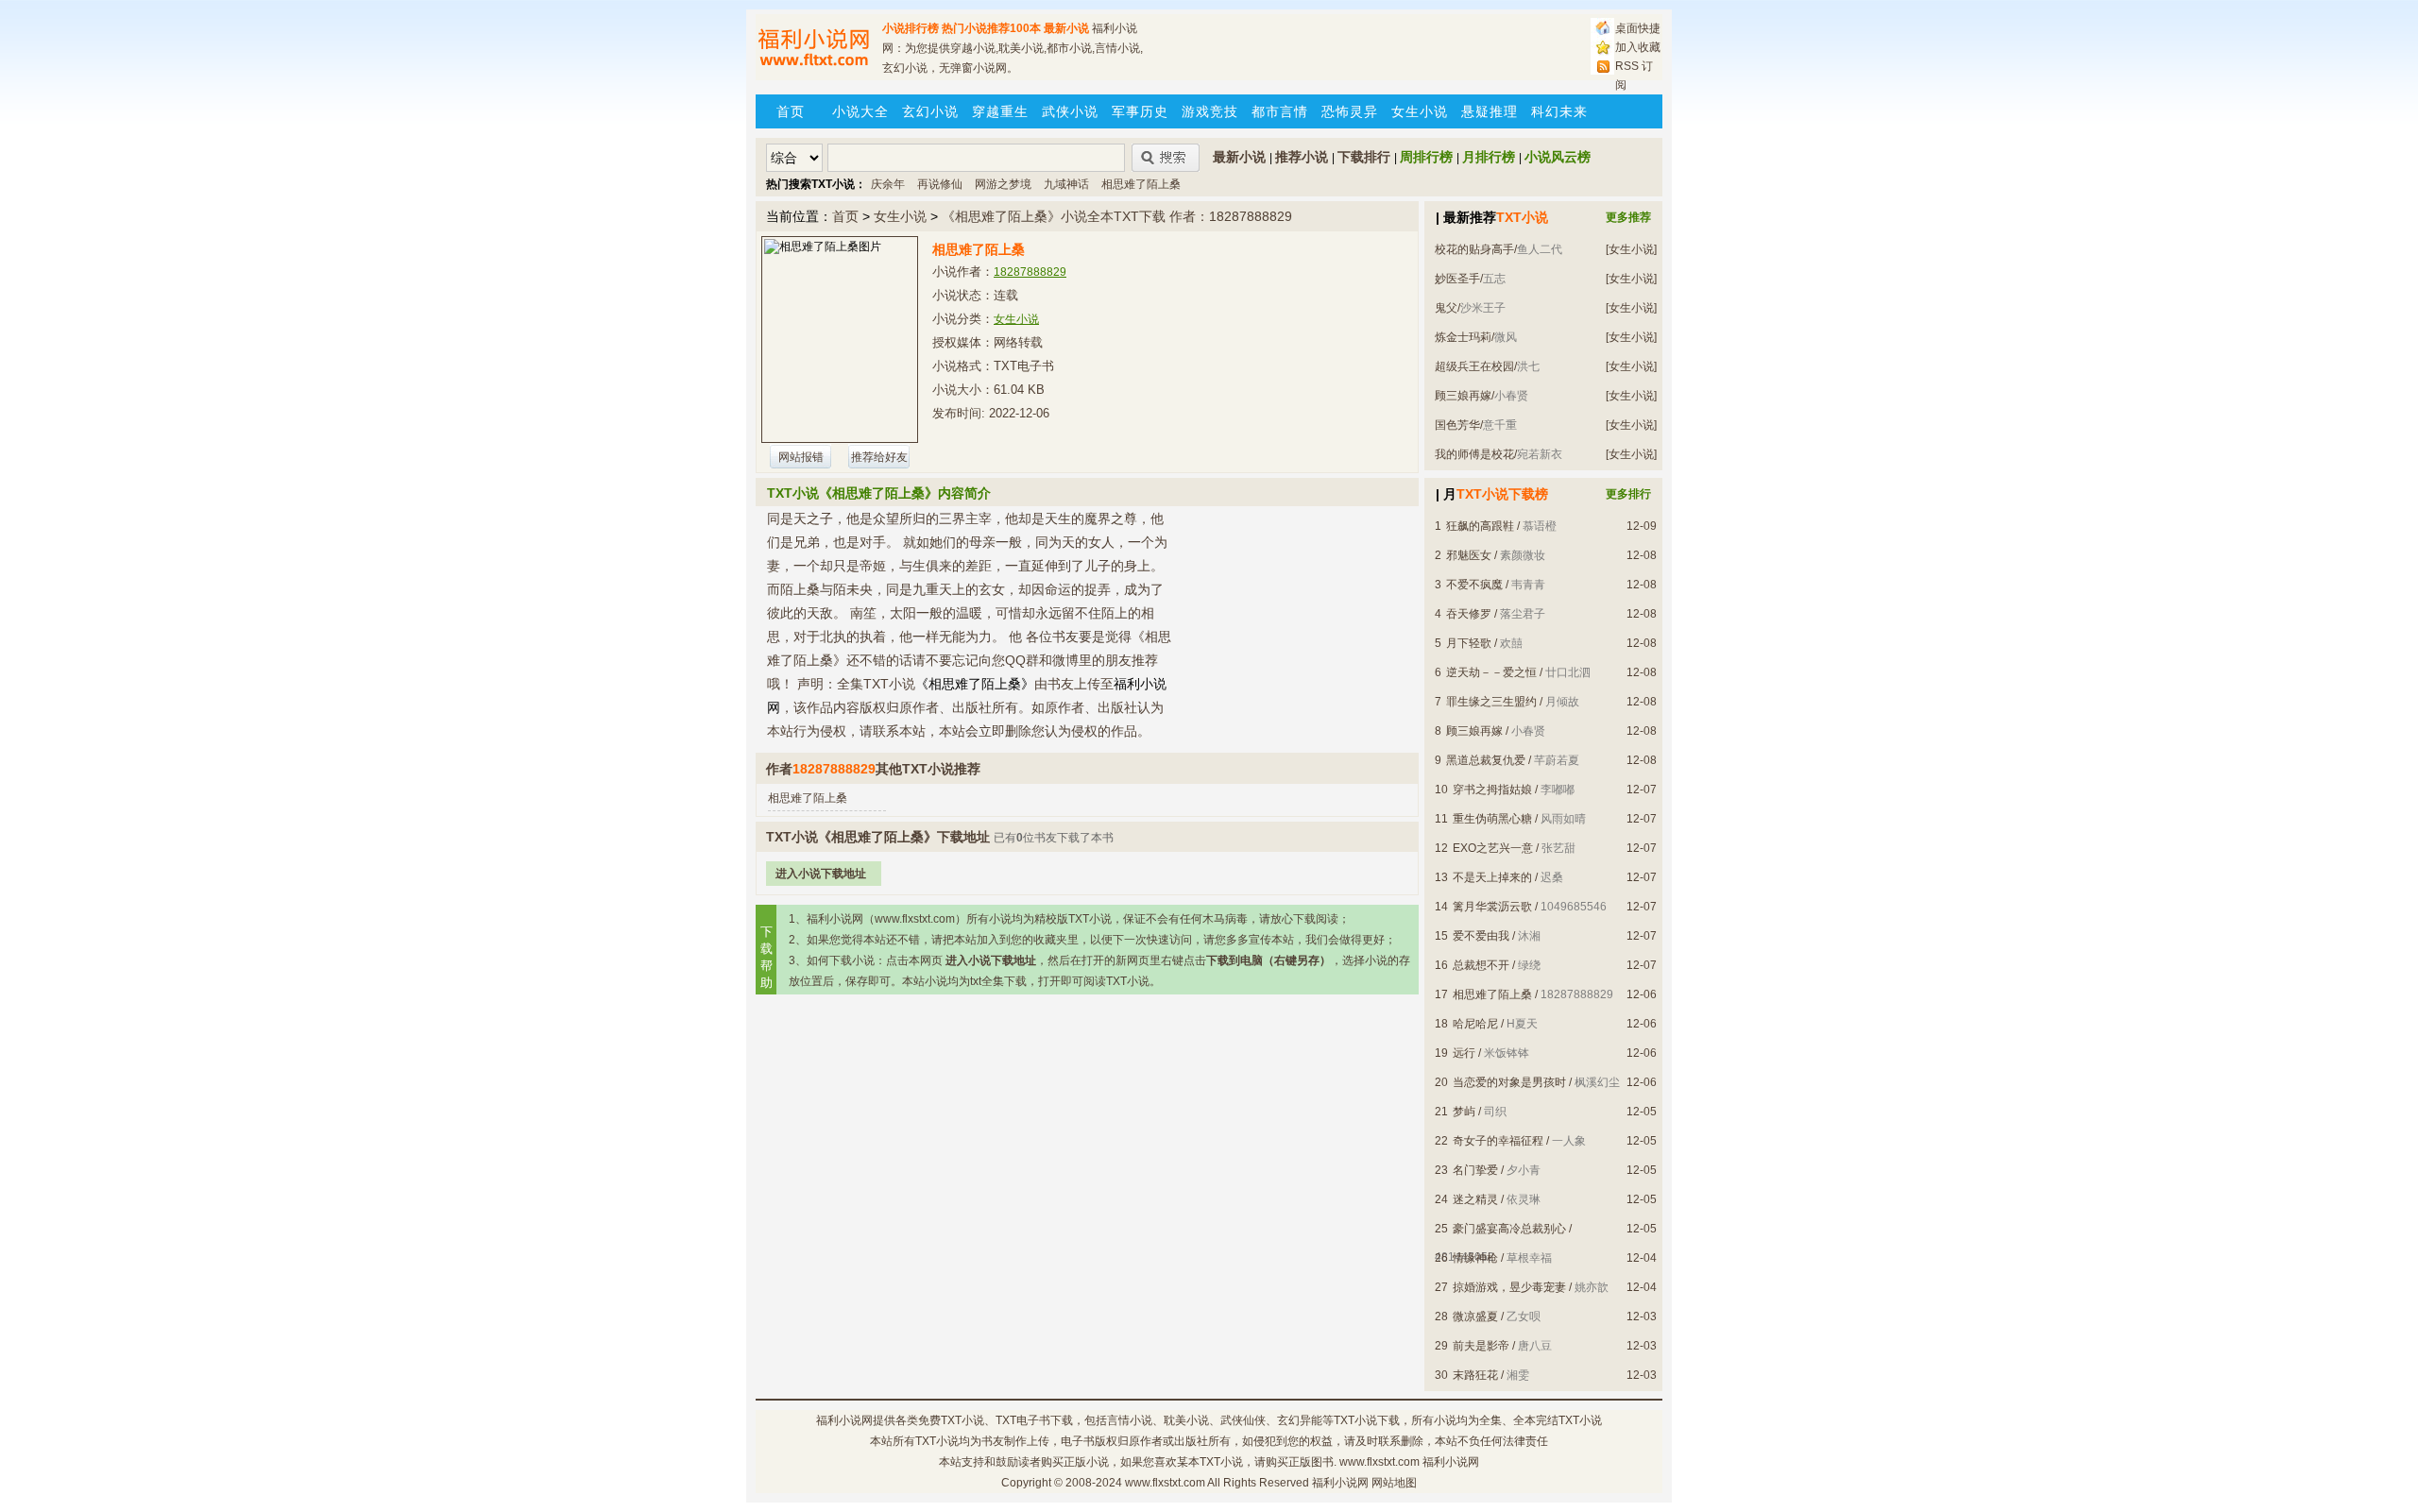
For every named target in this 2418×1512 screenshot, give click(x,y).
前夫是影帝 (1481, 1346)
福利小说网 (844, 1420)
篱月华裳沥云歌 (1492, 907)
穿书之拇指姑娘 (1492, 790)
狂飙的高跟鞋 (1480, 526)
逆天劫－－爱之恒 (1491, 672)
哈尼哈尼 (1475, 1024)
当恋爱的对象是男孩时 (1509, 1082)
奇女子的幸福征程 (1498, 1141)
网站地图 (1394, 1483)
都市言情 (1280, 111)
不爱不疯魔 (1474, 585)
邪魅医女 (1469, 555)
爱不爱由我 (1481, 936)
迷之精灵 (1475, 1199)
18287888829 (1030, 272)
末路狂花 (1475, 1375)
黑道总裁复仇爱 (1486, 760)
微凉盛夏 (1475, 1317)
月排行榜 (1489, 157)
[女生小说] (1631, 249)
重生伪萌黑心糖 (1492, 819)
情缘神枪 (1475, 1258)
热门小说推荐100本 (991, 28)
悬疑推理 (1490, 111)
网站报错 (801, 457)
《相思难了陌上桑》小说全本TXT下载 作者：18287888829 (1117, 216)
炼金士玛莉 (1463, 337)
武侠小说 (1070, 111)
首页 (791, 111)
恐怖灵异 (1350, 111)
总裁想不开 (1481, 965)
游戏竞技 (1210, 111)
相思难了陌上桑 (1141, 184)
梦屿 (1464, 1112)
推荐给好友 (879, 457)
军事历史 (1140, 111)
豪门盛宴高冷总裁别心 (1509, 1229)
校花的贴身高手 (1474, 249)
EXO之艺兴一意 (1493, 848)
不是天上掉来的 (1492, 877)
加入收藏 (1638, 47)
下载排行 (1364, 157)
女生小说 (1420, 111)
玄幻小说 (930, 111)
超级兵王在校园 (1474, 366)
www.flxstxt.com (1165, 1483)
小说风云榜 (1558, 157)
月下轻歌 (1469, 643)
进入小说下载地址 (821, 874)
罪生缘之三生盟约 (1491, 702)
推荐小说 (1302, 157)
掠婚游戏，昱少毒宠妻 (1509, 1287)
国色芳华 (1457, 425)
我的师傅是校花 (1474, 454)
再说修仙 (940, 184)
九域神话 (1066, 184)
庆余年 (888, 184)
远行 (1464, 1053)
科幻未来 (1559, 111)
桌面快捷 (1638, 28)
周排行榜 (1426, 157)
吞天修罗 (1469, 614)
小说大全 (860, 111)
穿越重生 (1000, 111)
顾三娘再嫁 (1463, 396)
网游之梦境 (1003, 184)
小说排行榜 (911, 28)
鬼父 (1446, 308)
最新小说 (1066, 28)
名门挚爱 (1475, 1170)
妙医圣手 (1457, 279)
